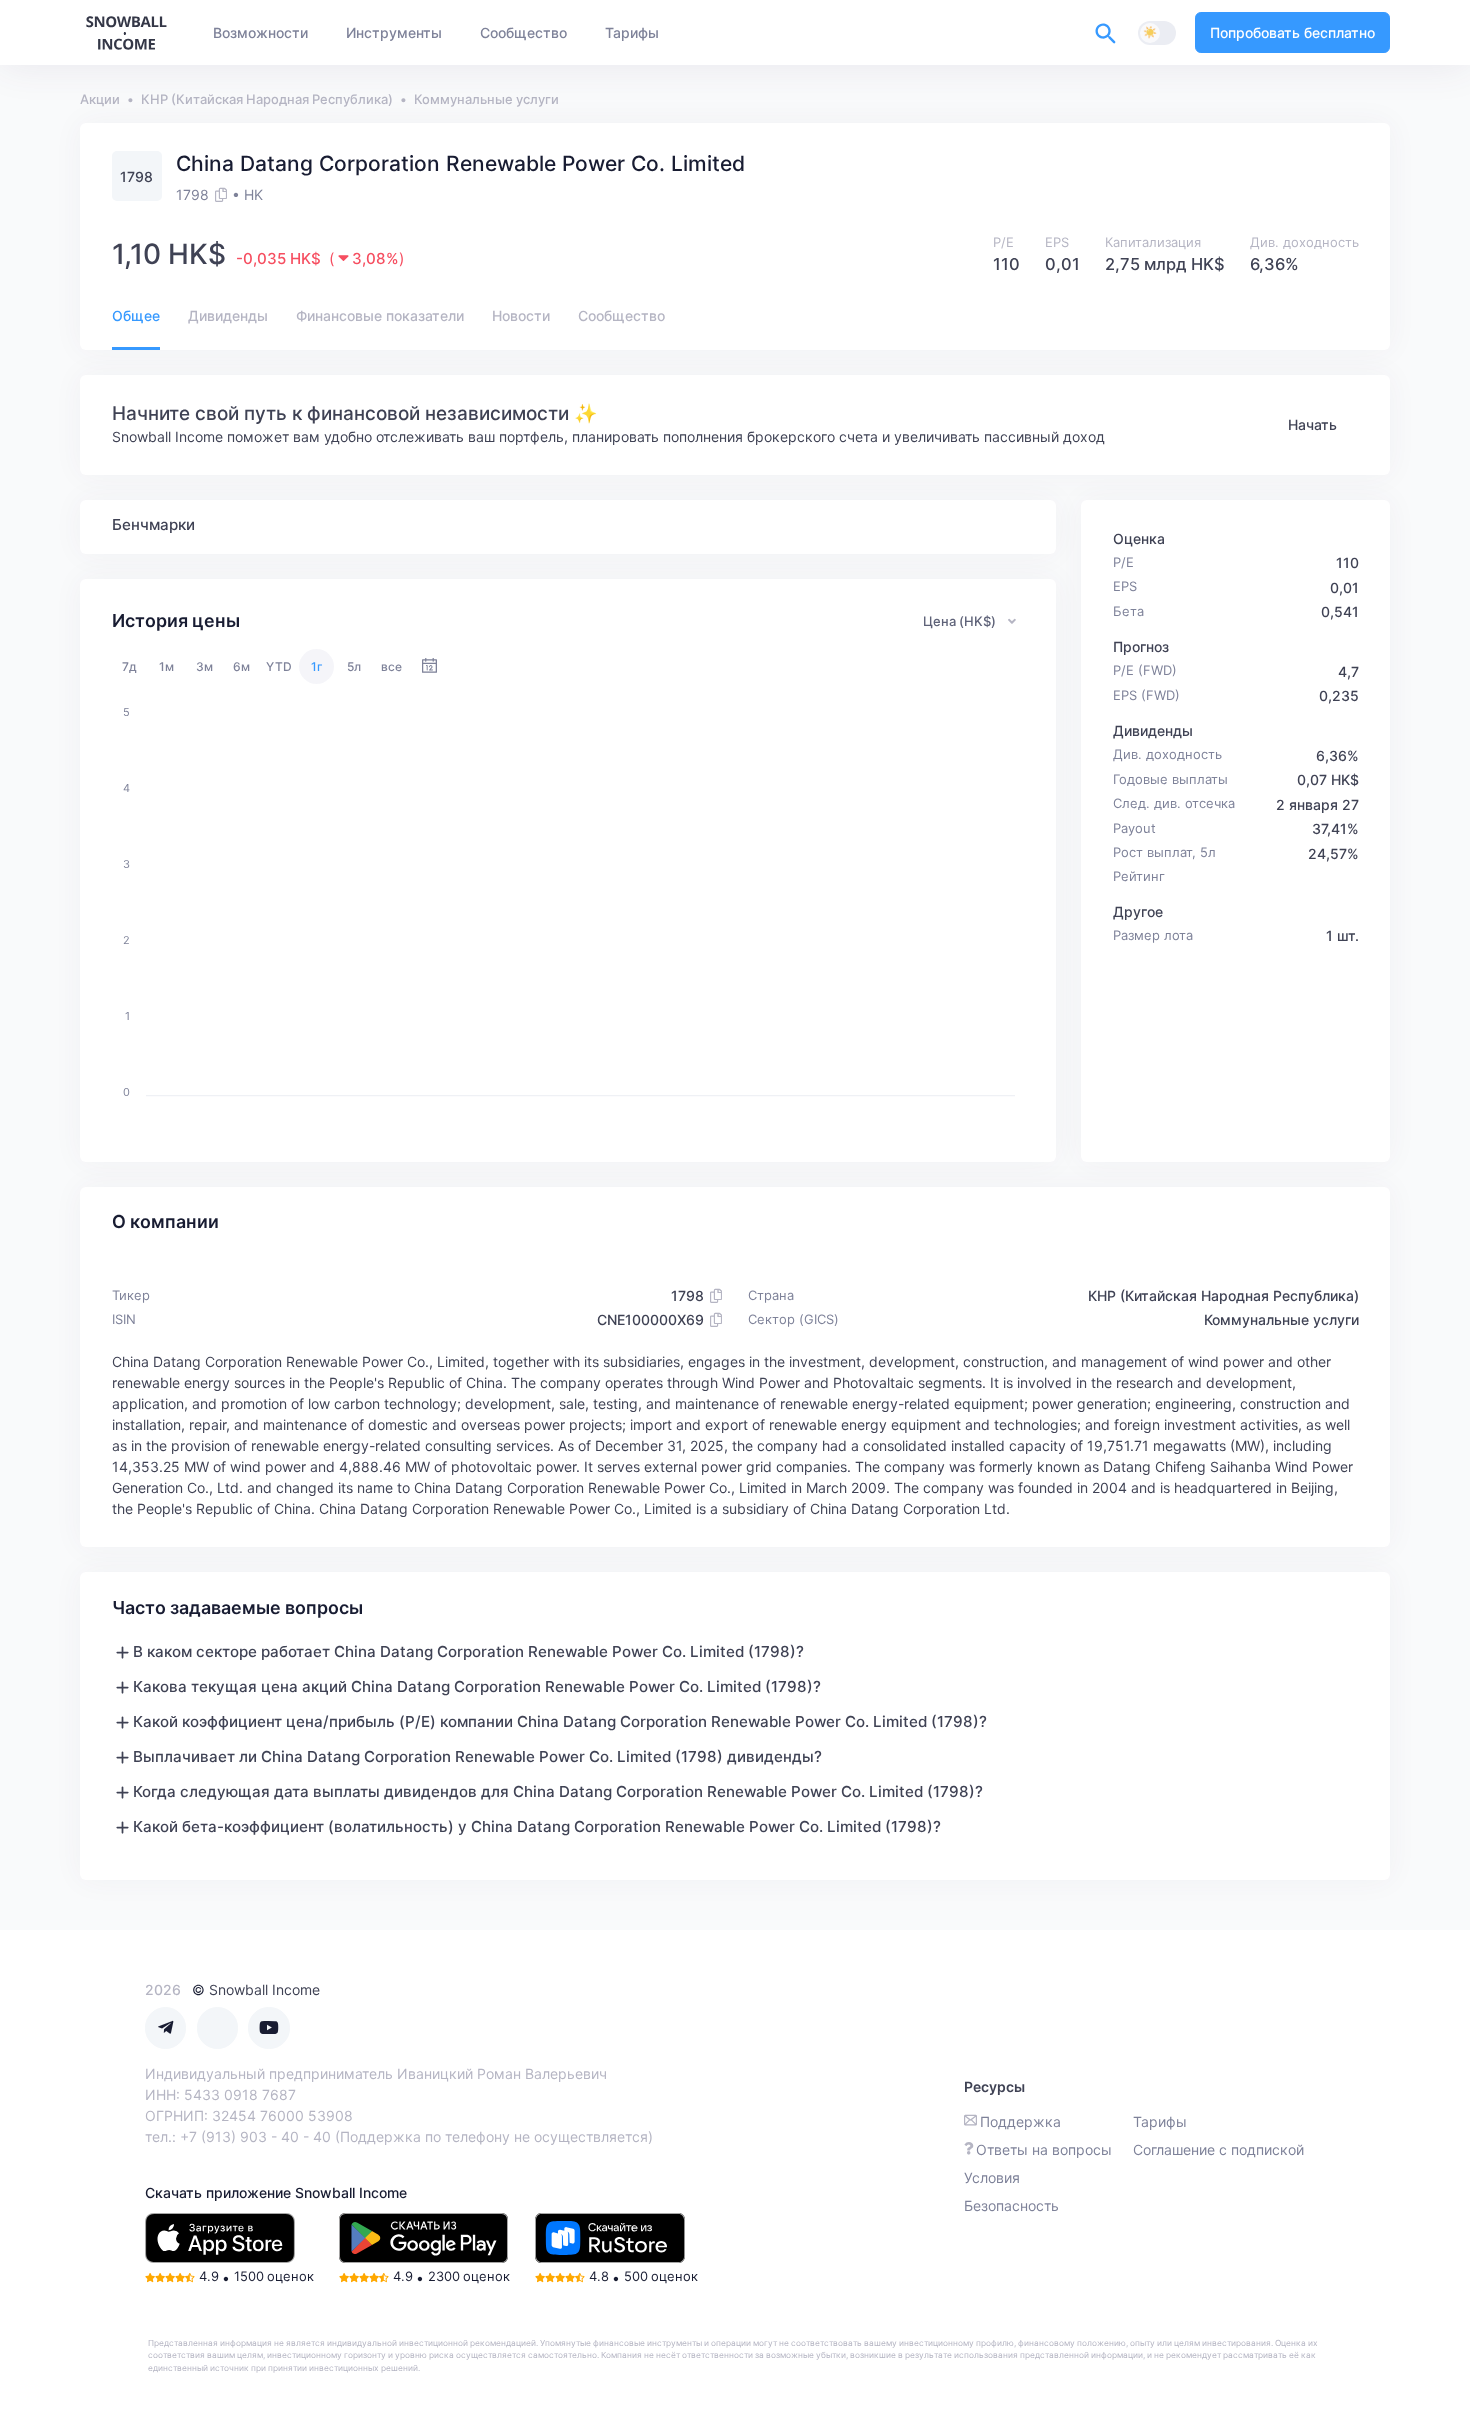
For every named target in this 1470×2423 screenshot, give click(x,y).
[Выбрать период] (429, 666)
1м (166, 666)
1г (317, 666)
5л (354, 666)
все (391, 666)
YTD (279, 666)
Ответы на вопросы (1044, 2149)
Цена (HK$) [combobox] (959, 621)
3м (204, 666)
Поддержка (1020, 2121)
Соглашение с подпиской (1218, 2149)
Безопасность (1011, 2205)
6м (241, 666)
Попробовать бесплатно (1292, 32)
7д (129, 666)
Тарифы (1160, 2121)
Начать (1312, 424)
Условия (992, 2177)
